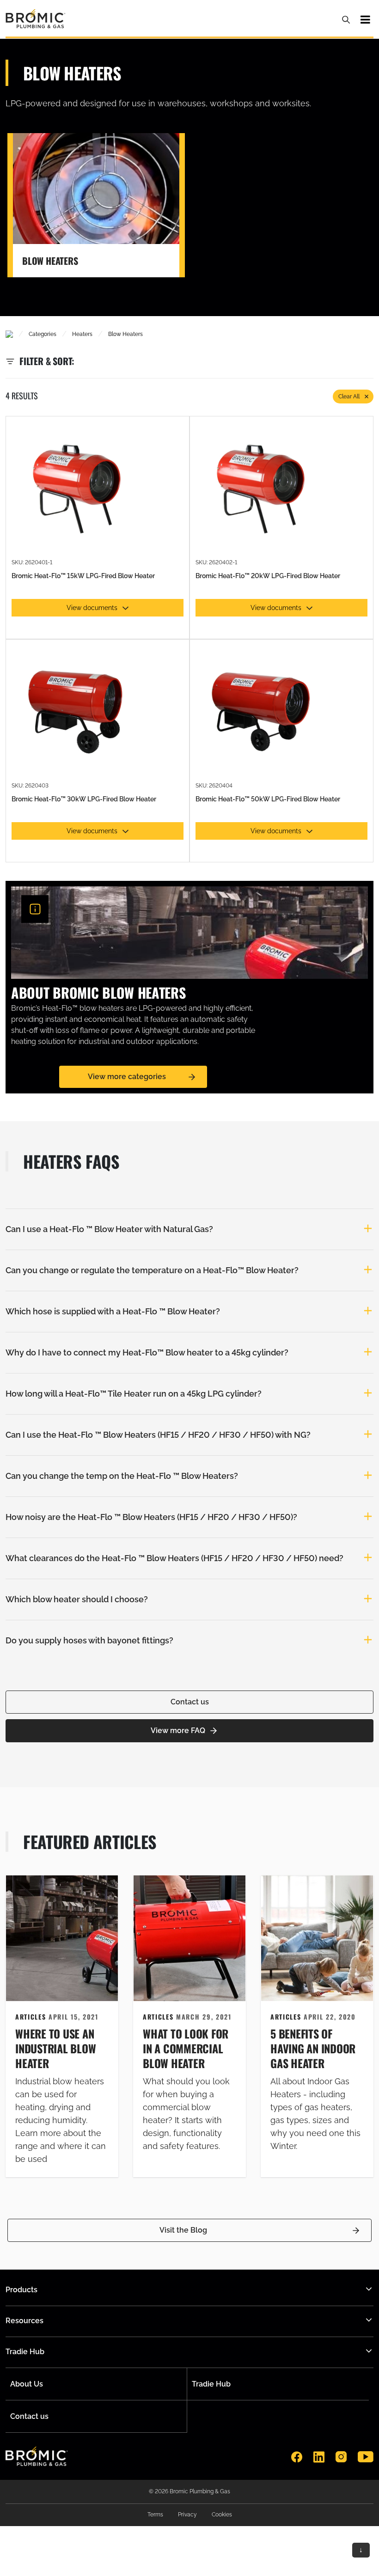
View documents (92, 608)
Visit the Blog (183, 2230)
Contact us (190, 1702)
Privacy (187, 2515)
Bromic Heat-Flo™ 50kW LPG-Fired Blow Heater (268, 799)
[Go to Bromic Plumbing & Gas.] (9, 334)
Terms (155, 2515)
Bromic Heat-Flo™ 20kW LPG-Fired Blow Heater (268, 576)
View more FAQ (178, 1731)
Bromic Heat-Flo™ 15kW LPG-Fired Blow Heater (83, 576)
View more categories (127, 1077)
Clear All (349, 397)
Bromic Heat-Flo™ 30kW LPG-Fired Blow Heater (84, 799)
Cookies (222, 2515)
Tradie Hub (211, 2384)
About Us (27, 2384)
